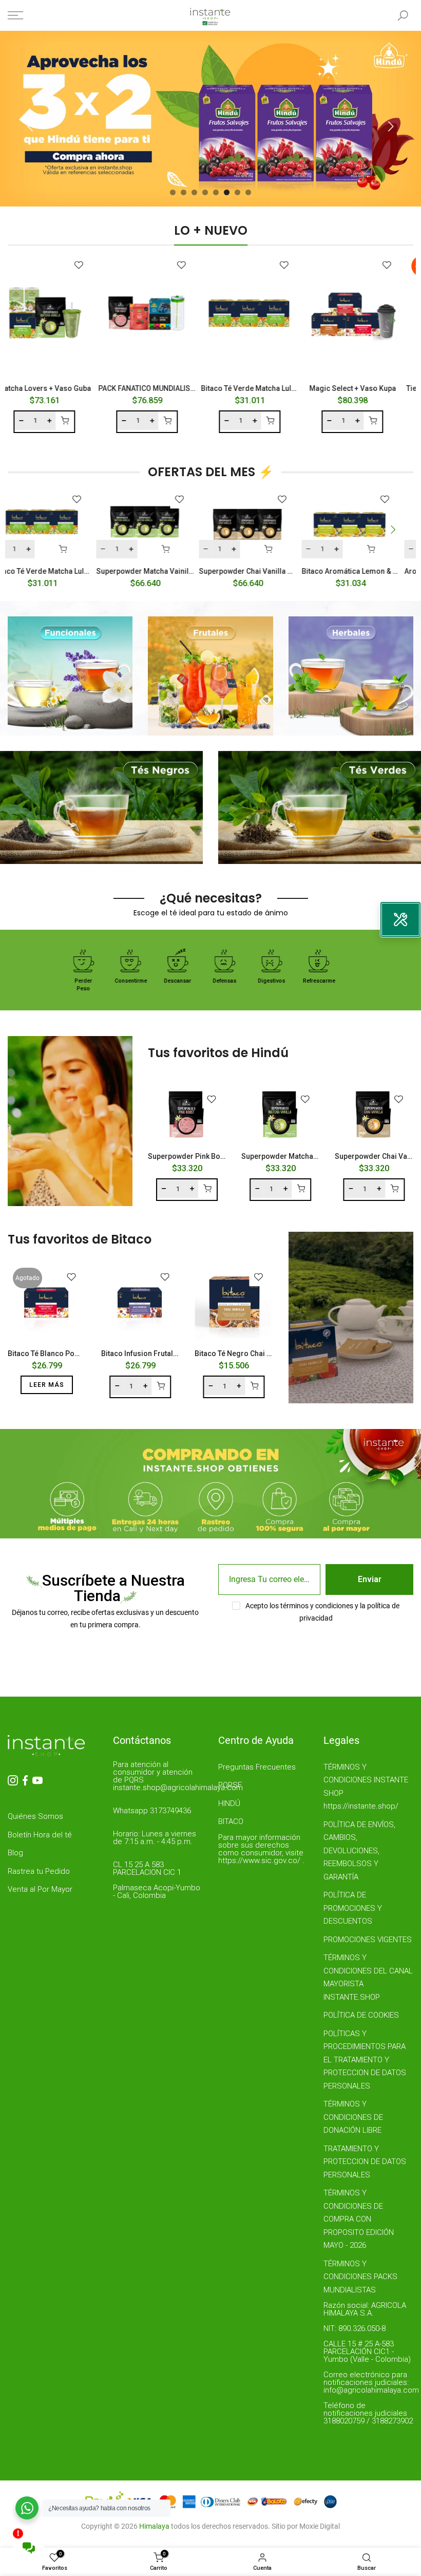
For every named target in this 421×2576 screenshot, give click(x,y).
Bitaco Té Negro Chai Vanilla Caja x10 (257, 1353)
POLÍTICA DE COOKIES (361, 2015)
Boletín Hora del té (40, 1835)
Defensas (161, 981)
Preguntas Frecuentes (257, 1767)
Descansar (114, 981)
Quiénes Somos (35, 1816)
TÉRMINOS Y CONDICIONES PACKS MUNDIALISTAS (360, 2277)
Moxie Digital (320, 2526)
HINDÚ (229, 1803)
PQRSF (230, 1785)
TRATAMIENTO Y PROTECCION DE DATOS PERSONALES (365, 2162)
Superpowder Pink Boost (189, 1156)
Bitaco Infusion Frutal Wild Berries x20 (166, 1353)
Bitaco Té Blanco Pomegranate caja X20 (75, 1353)
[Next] (389, 126)
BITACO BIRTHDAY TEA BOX (184, 388)
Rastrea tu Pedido (39, 1871)
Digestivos (208, 981)
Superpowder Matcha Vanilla (290, 1156)
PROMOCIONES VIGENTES (368, 1940)
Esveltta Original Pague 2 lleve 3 (351, 571)
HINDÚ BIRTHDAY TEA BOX (287, 388)
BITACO (231, 1821)
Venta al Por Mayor (40, 1889)
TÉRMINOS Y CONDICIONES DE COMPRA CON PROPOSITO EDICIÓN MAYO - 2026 (359, 2219)
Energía (302, 981)
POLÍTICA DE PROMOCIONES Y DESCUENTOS (353, 1908)
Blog (15, 1853)
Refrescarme (255, 981)
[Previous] (32, 126)
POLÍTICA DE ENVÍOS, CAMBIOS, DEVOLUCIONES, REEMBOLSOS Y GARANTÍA (359, 1851)
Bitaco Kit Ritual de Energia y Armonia (96, 388)
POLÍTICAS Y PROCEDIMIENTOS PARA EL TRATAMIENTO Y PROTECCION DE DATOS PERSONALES (365, 2060)
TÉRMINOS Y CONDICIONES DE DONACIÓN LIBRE (353, 2117)
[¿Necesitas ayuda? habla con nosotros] (27, 2508)
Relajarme (349, 981)
